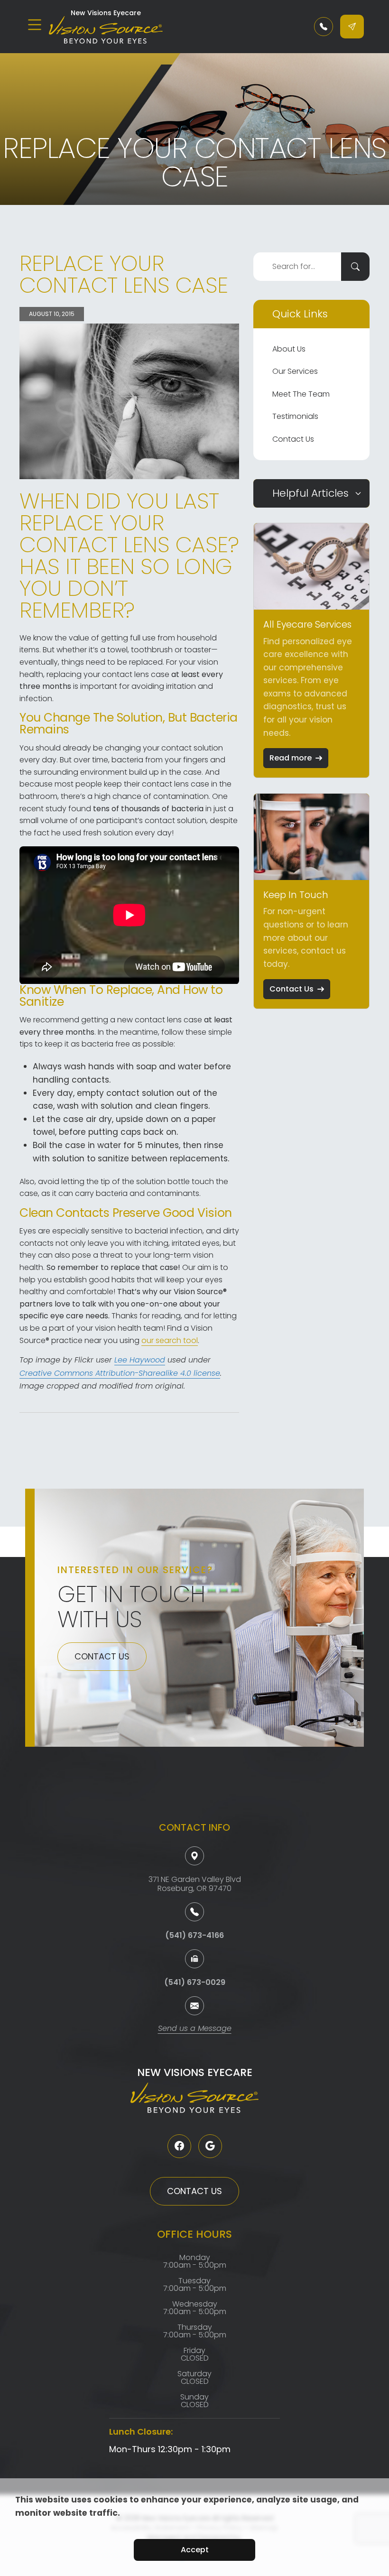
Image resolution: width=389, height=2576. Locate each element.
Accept (195, 2550)
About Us (289, 349)
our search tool (170, 1340)
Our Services (295, 371)
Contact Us (293, 439)
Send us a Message (195, 2029)
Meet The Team (301, 394)
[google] (210, 2146)
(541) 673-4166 (194, 1935)
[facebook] (179, 2146)
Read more (291, 758)
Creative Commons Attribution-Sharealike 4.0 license (120, 1374)
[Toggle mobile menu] (35, 25)
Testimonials (295, 416)
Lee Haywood (140, 1361)
